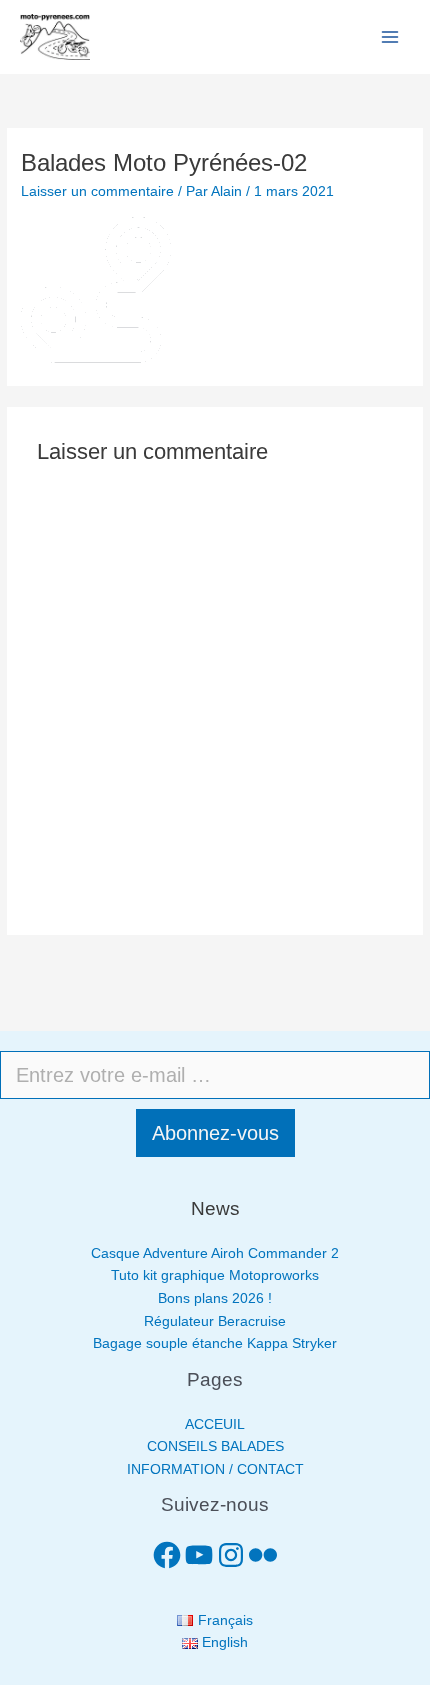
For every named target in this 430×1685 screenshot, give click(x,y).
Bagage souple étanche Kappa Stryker (215, 1343)
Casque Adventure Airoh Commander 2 (215, 1253)
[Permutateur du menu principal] (390, 37)
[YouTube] (199, 1555)
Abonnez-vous (215, 1133)
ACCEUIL (215, 1424)
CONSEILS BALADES (215, 1446)
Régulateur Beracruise (215, 1321)
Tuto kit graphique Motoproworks (215, 1275)
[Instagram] (231, 1555)
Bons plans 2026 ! (215, 1298)
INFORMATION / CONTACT (215, 1469)
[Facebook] (167, 1555)
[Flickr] (263, 1555)
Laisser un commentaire (97, 191)
